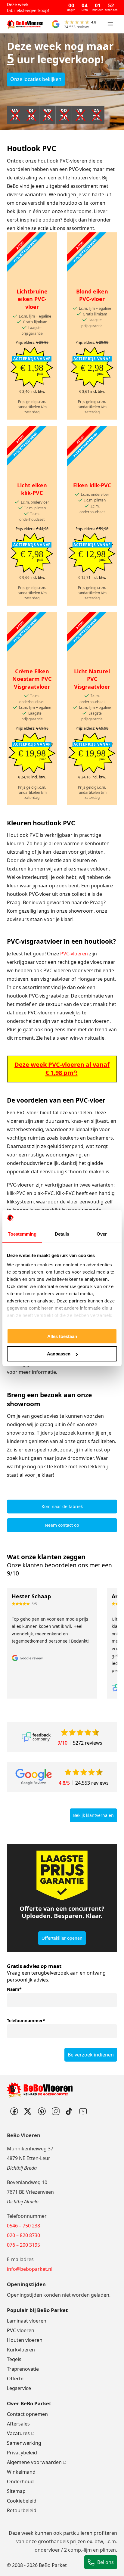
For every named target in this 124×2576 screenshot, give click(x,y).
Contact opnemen (27, 2414)
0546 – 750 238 (23, 2226)
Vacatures (18, 2433)
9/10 (62, 1743)
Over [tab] (102, 1234)
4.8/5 (64, 1783)
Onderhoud (20, 2481)
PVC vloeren (21, 2330)
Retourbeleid (22, 2510)
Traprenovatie (23, 2369)
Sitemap (16, 2491)
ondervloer (47, 2550)
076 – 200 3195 (23, 2245)
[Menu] (110, 24)
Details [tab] (62, 1234)
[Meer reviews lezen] (36, 1737)
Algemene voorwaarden (34, 2462)
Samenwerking (24, 2443)
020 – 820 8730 (23, 2235)
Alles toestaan (62, 1336)
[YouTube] (83, 2111)
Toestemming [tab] (22, 1234)
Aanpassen (59, 1354)
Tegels (14, 2359)
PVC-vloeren (74, 954)
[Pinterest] (42, 2111)
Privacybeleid (22, 2453)
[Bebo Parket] (25, 24)
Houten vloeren (25, 2340)
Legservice (19, 2388)
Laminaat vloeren (27, 2321)
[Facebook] (14, 2111)
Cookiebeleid (22, 2501)
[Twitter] (28, 2111)
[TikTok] (69, 2111)
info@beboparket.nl (30, 2269)
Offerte (15, 2379)
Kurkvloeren (21, 2350)
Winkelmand (21, 2472)
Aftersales (18, 2424)
